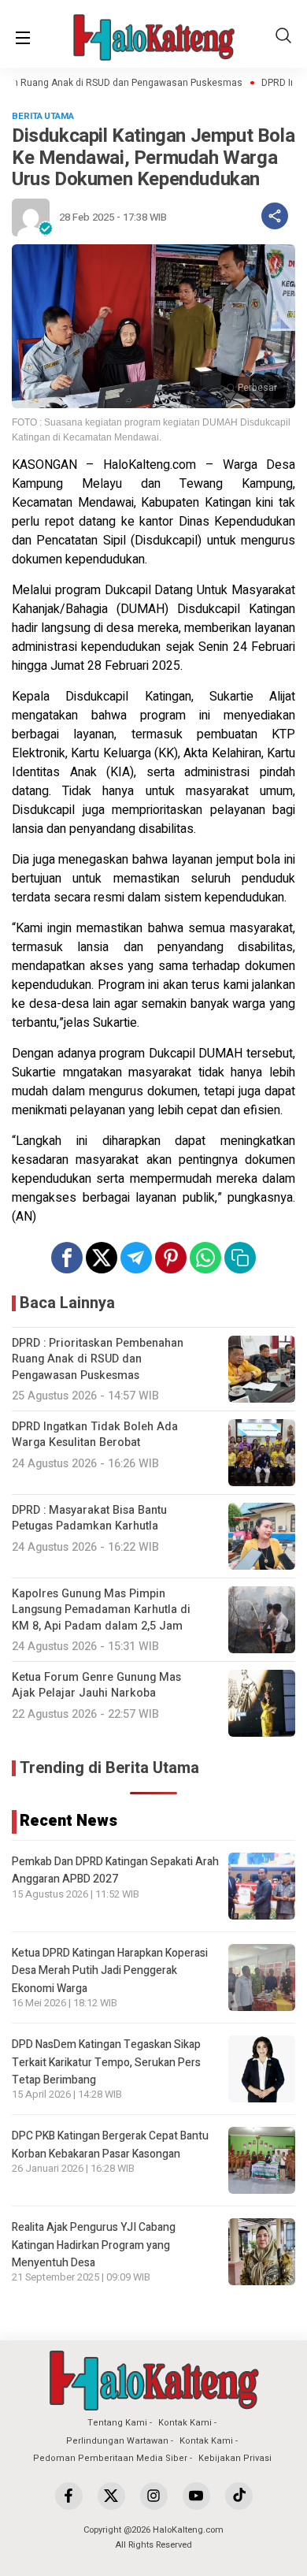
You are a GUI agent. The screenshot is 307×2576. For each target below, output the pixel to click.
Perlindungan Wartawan (117, 2441)
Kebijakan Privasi (235, 2458)
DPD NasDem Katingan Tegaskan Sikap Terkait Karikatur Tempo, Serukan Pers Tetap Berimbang (106, 2062)
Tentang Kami (117, 2423)
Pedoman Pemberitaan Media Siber (110, 2458)
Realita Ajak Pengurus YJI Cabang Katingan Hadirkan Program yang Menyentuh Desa (94, 2245)
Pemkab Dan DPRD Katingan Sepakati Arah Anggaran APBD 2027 (115, 1870)
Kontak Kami (185, 2423)
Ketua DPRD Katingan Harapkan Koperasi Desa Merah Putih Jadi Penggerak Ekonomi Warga (110, 1971)
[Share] (275, 216)
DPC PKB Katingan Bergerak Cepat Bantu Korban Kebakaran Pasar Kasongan (110, 2145)
